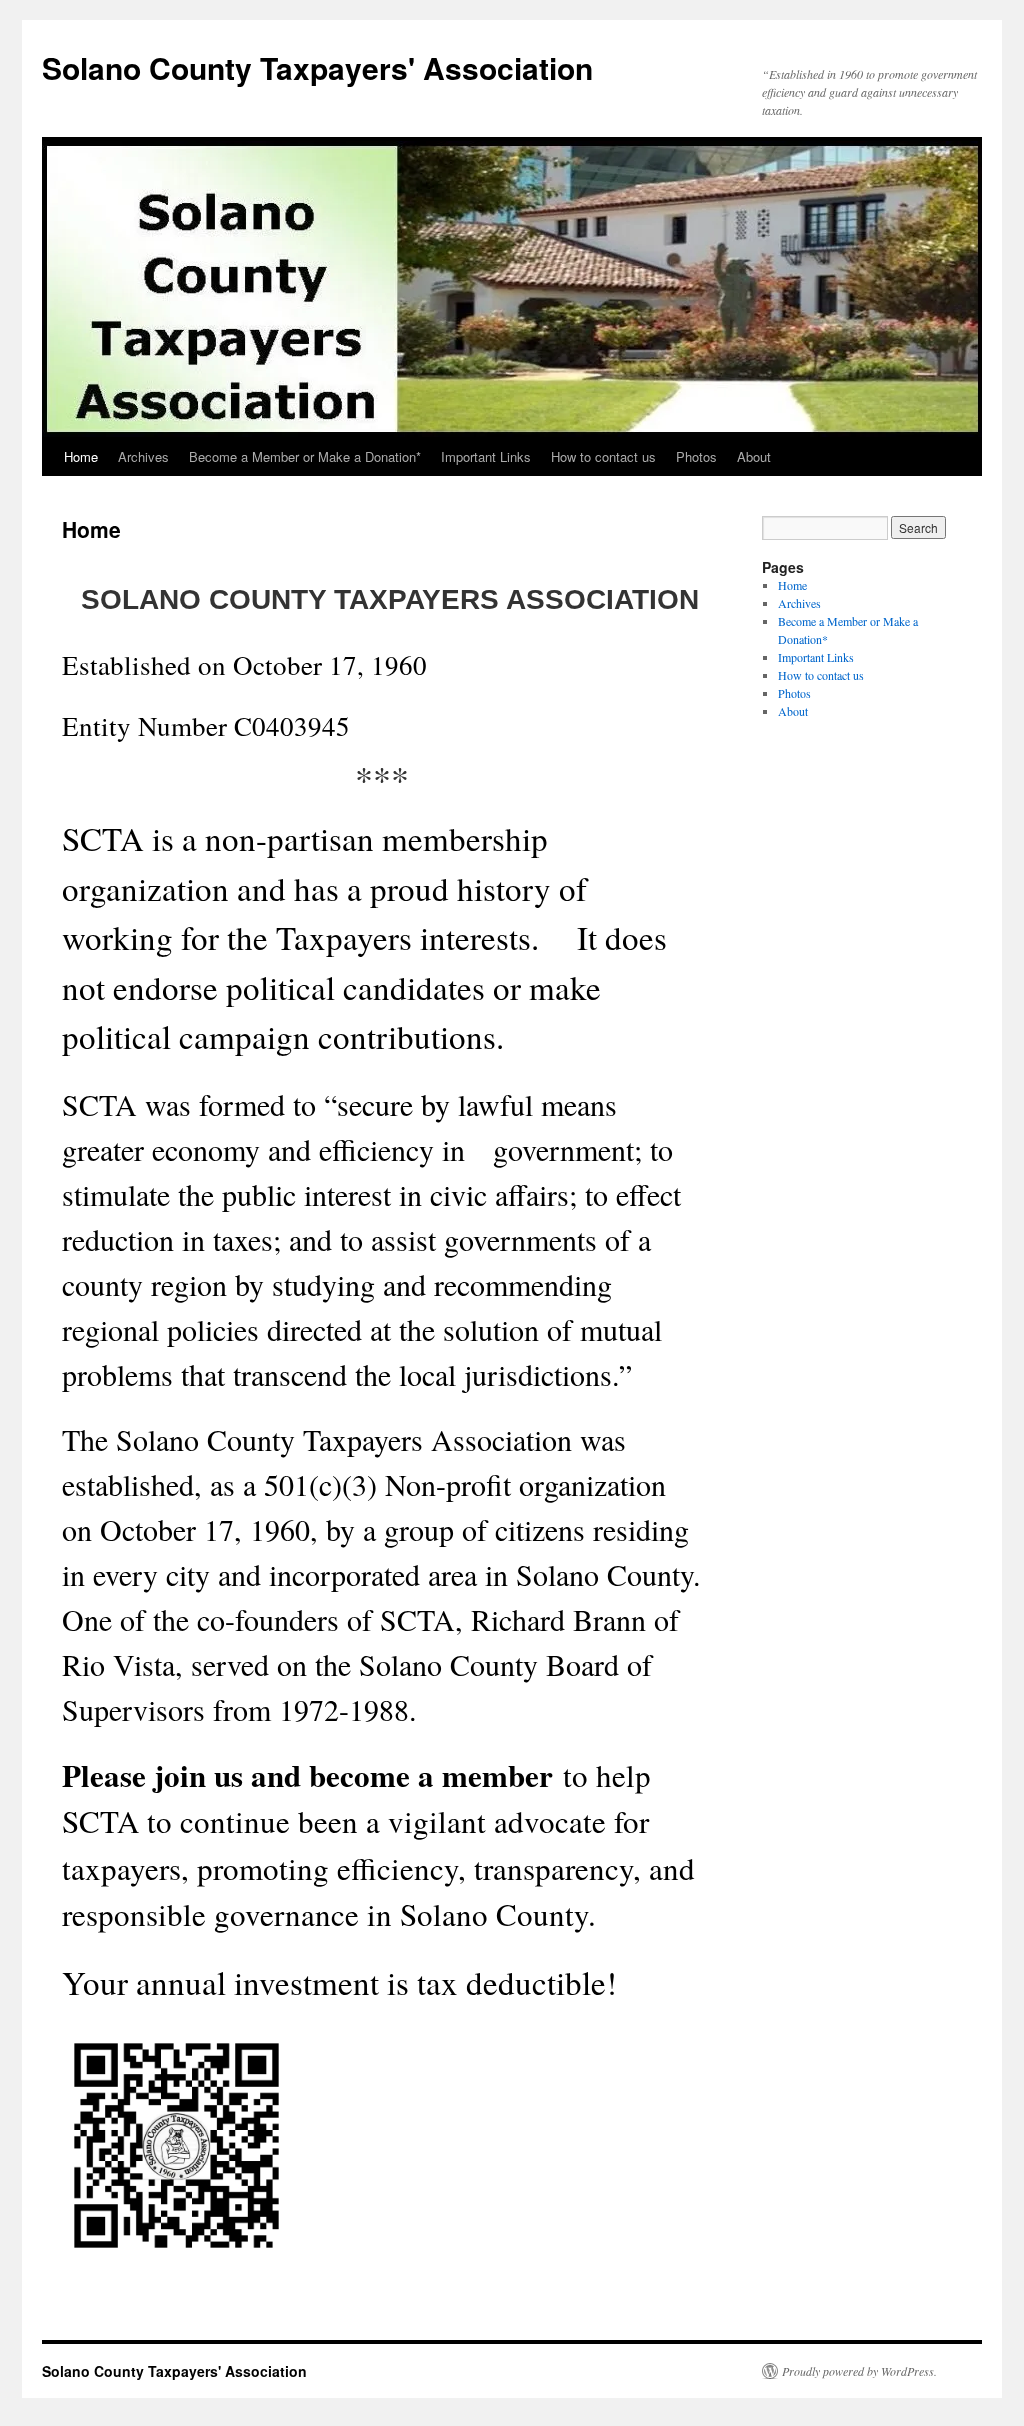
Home (81, 456)
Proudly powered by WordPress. (859, 2371)
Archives (143, 456)
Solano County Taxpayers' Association (317, 67)
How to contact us (603, 456)
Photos (696, 456)
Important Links (486, 456)
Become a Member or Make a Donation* (305, 456)
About (754, 456)
